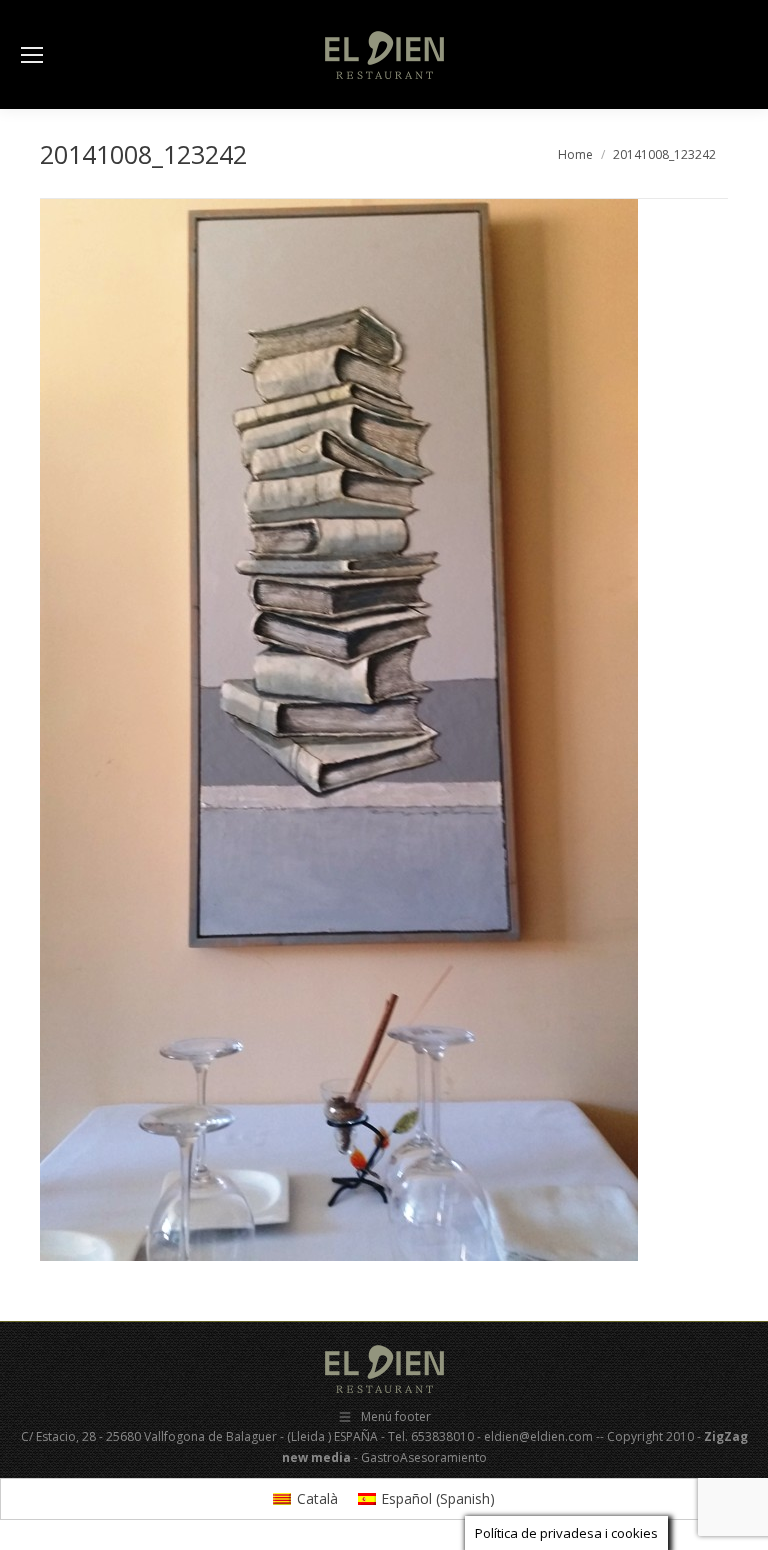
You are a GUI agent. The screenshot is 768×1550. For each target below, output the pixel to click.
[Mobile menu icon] (32, 55)
